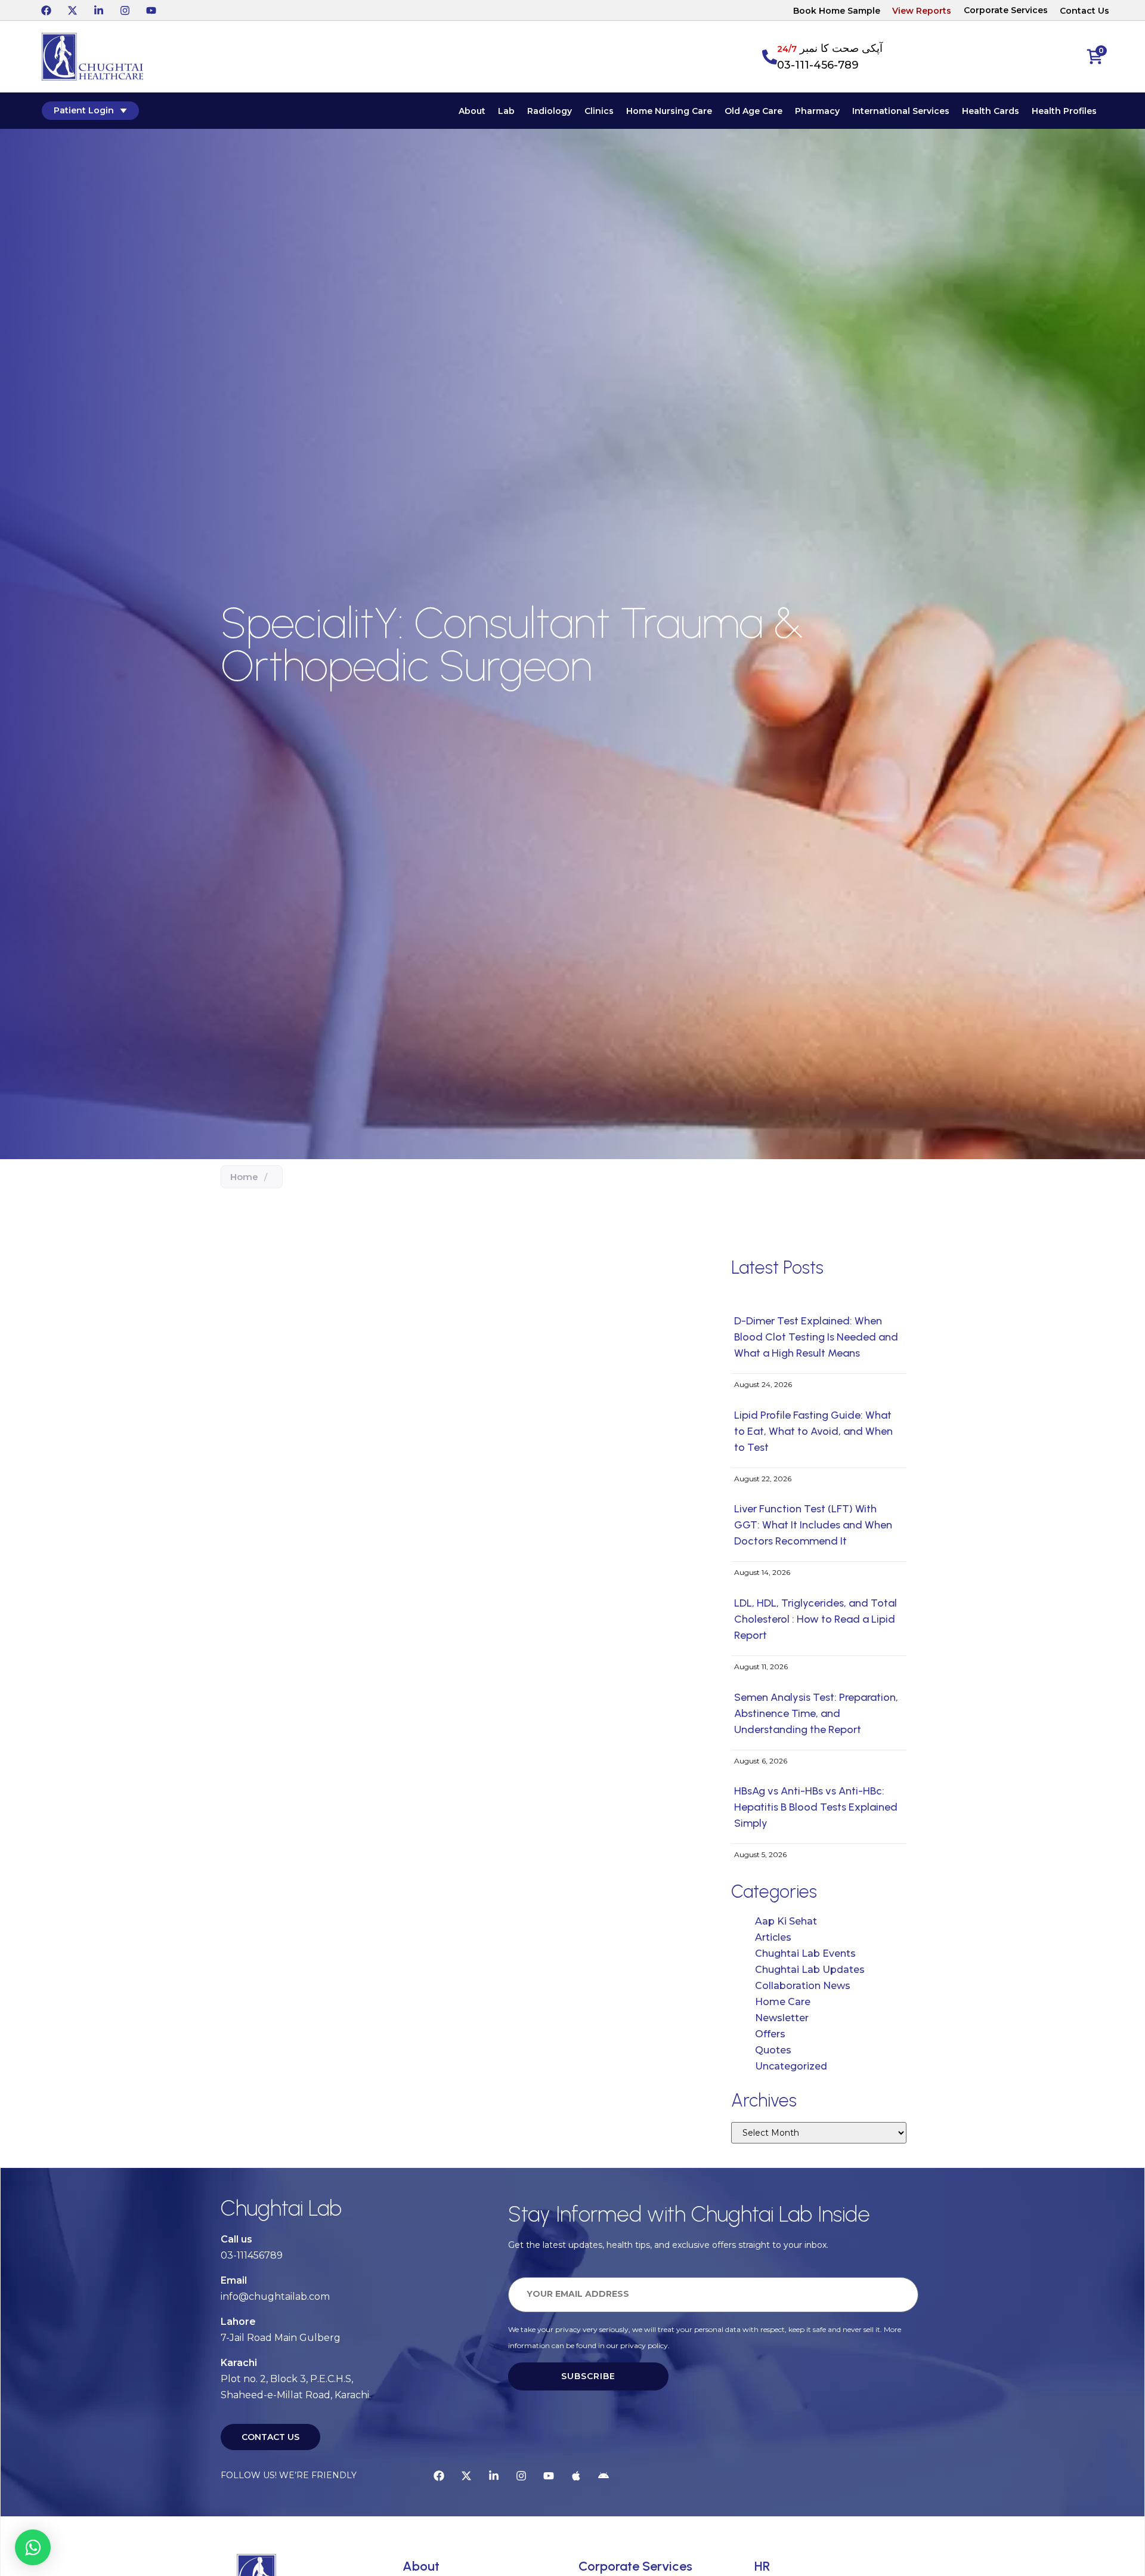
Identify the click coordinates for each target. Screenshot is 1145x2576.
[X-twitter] (72, 10)
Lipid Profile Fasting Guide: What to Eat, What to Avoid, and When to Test (813, 1431)
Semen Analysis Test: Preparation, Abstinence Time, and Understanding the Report (816, 1713)
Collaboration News (803, 1986)
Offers (770, 2034)
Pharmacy (817, 111)
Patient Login (84, 110)
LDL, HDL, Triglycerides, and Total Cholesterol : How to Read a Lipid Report (816, 1619)
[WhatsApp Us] (33, 2547)
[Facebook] (46, 10)
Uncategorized (791, 2066)
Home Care (783, 2002)
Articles (773, 1937)
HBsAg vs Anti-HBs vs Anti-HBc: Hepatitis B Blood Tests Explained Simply (816, 1807)
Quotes (773, 2050)
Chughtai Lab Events (805, 1953)
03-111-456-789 (818, 65)
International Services (901, 111)
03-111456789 (252, 2255)
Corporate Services (1006, 10)
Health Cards (991, 111)
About (472, 111)
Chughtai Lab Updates (810, 1970)
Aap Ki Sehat (786, 1921)
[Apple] (576, 2476)
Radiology (550, 111)
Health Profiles (1064, 111)
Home (244, 1177)
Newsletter (782, 2018)
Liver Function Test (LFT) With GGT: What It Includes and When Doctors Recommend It (813, 1525)
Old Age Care (753, 111)
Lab (506, 111)
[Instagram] (125, 10)
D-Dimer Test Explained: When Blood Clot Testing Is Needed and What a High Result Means (816, 1337)
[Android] (604, 2476)
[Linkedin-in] (98, 10)
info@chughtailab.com (275, 2297)
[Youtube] (151, 10)
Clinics (599, 111)
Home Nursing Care (669, 111)
